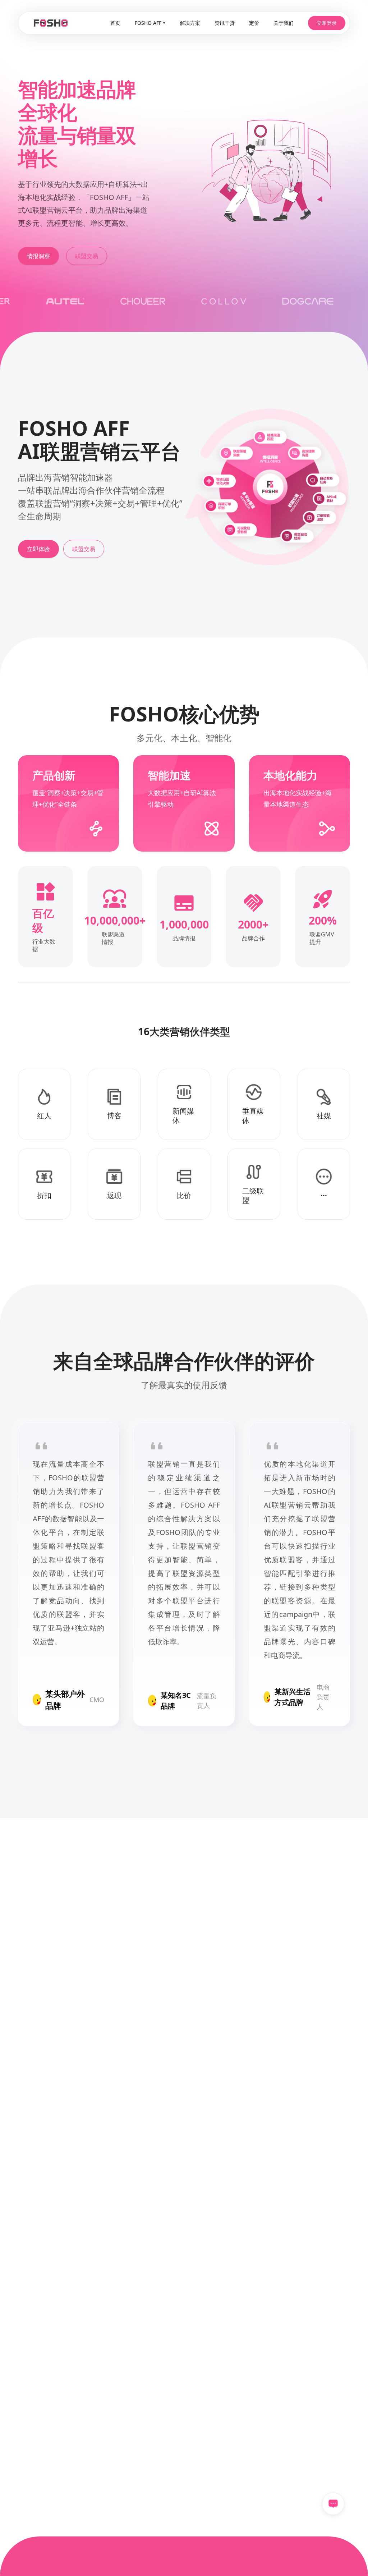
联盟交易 (87, 256)
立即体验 (38, 549)
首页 (115, 23)
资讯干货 (225, 23)
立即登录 (327, 23)
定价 (254, 23)
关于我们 (284, 23)
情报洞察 (38, 256)
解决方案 (190, 23)
